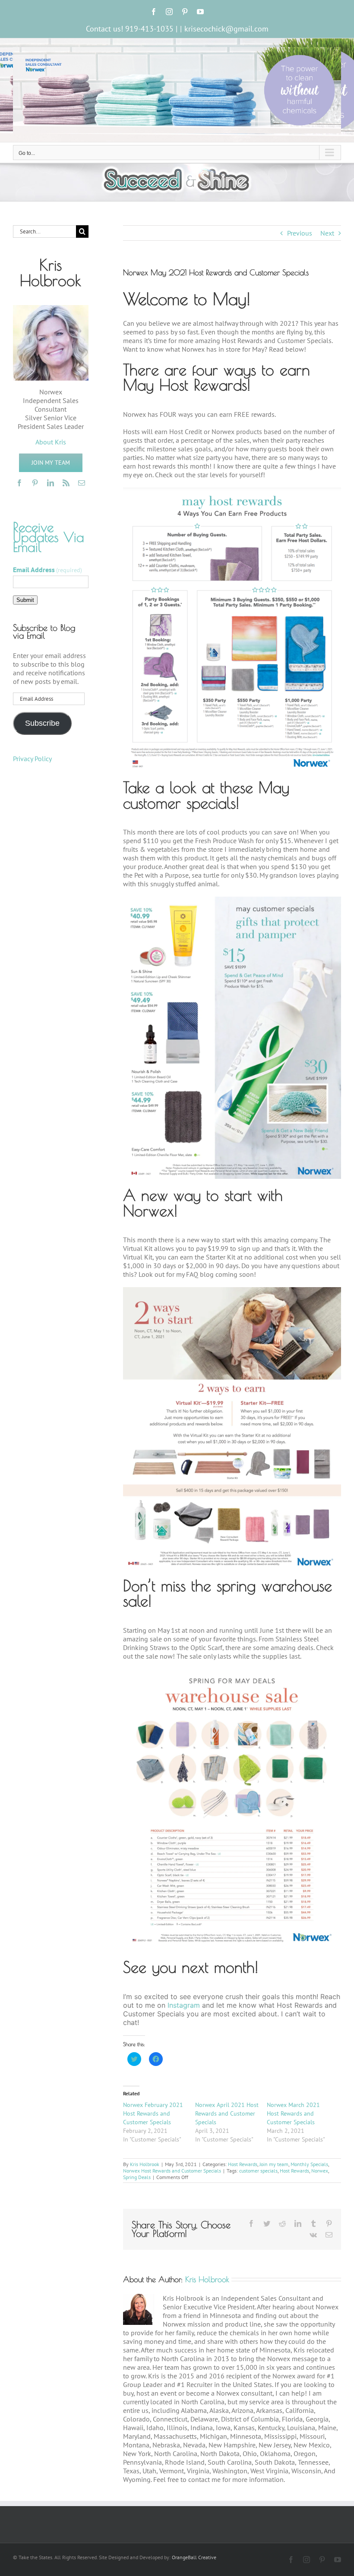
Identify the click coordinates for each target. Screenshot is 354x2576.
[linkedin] (51, 483)
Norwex (320, 2171)
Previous (300, 233)
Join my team (274, 2164)
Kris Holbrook (145, 2164)
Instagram (184, 2005)
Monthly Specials (309, 2164)
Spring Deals (137, 2177)
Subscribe (42, 723)
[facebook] (19, 483)
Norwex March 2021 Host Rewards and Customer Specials (293, 2113)
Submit (25, 600)
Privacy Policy (32, 759)
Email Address (47, 570)
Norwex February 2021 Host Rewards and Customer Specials (153, 2113)
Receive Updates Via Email (49, 537)
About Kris (51, 442)
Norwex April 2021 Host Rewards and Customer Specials (227, 2113)
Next (327, 233)
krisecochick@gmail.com (226, 29)
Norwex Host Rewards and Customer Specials (172, 2171)
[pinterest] (35, 483)
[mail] (82, 483)
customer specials (258, 2171)
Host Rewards (243, 2164)
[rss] (66, 483)
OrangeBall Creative (194, 2557)
